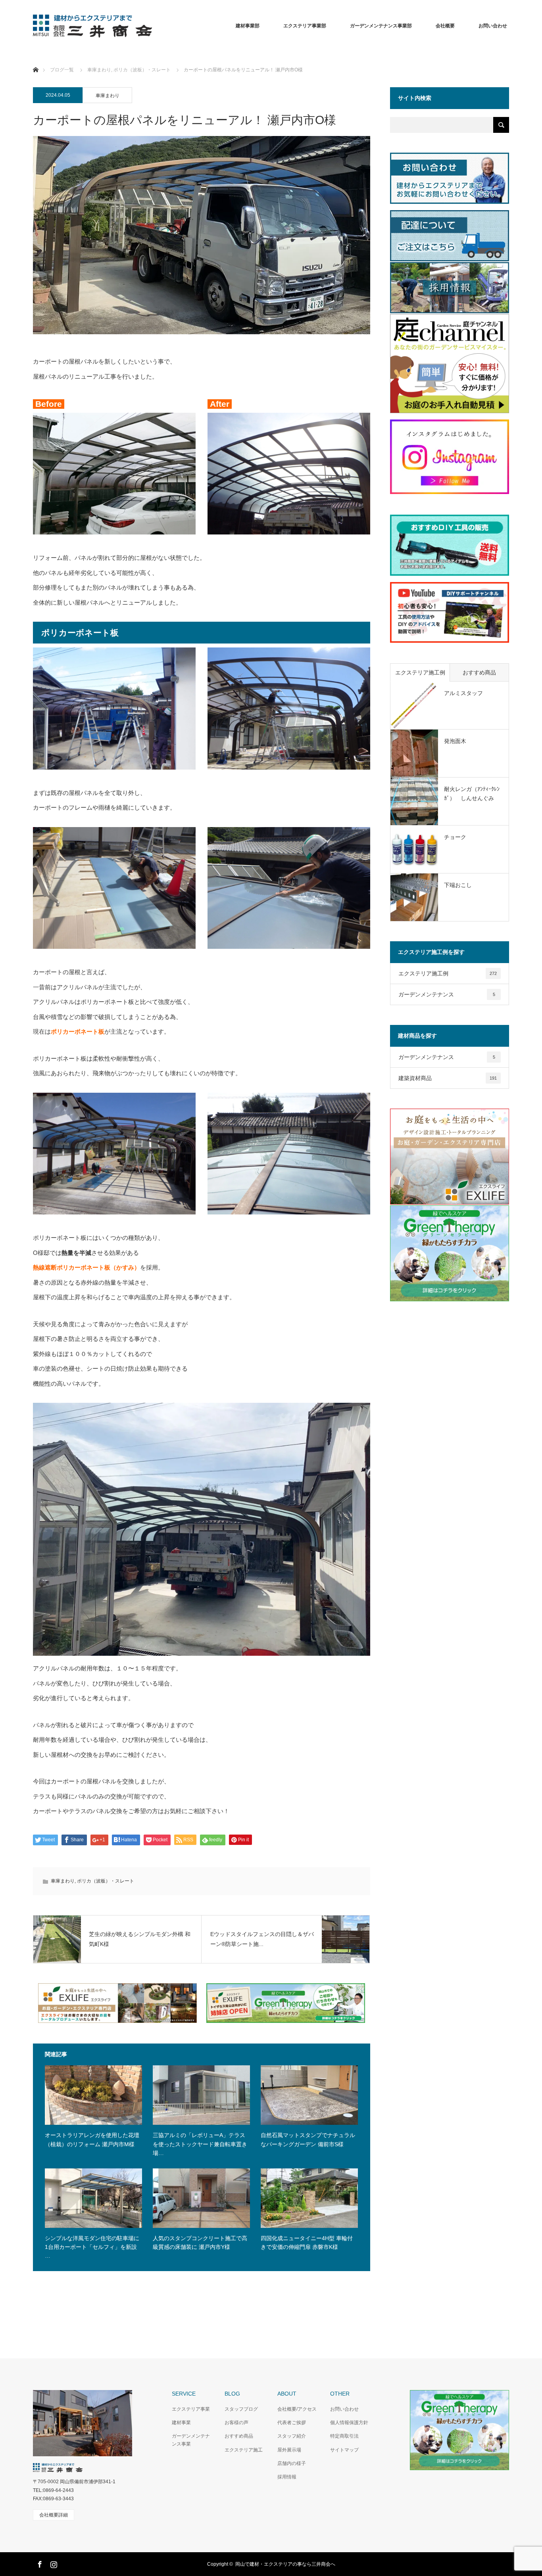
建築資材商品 (448, 1078)
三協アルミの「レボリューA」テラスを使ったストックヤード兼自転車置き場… (200, 2144)
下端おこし (458, 885)
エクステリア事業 (191, 2409)
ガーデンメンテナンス (447, 994)
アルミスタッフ (463, 693)
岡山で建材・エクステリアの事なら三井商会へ (285, 2564)
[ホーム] (36, 60)
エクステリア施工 (244, 2450)
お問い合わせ (344, 2409)
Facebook (39, 2563)
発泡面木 (455, 741)
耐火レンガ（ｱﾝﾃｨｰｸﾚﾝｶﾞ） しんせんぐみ (472, 793)
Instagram (53, 2563)
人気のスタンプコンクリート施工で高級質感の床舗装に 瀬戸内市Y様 (200, 2243)
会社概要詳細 (54, 2515)
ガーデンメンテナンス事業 (191, 2440)
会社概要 (445, 26)
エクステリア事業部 (305, 26)
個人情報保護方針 (349, 2423)
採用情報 (287, 2477)
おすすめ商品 (479, 672)
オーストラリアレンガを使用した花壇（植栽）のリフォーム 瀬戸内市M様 (92, 2139)
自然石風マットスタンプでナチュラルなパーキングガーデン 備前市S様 (308, 2139)
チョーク (455, 837)
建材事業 (181, 2423)
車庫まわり (108, 96)
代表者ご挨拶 (292, 2423)
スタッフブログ (241, 2409)
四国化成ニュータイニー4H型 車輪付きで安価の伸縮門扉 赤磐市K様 (307, 2243)
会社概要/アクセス (297, 2409)
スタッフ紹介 (292, 2436)
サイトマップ (344, 2450)
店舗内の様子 (292, 2463)
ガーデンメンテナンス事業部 (381, 26)
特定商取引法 (344, 2436)
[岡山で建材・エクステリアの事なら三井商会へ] (152, 26)
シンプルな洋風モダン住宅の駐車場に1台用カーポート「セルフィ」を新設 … (92, 2247)
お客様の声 (236, 2423)
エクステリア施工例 (420, 672)
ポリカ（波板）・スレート (106, 1881)
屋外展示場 (289, 2450)
